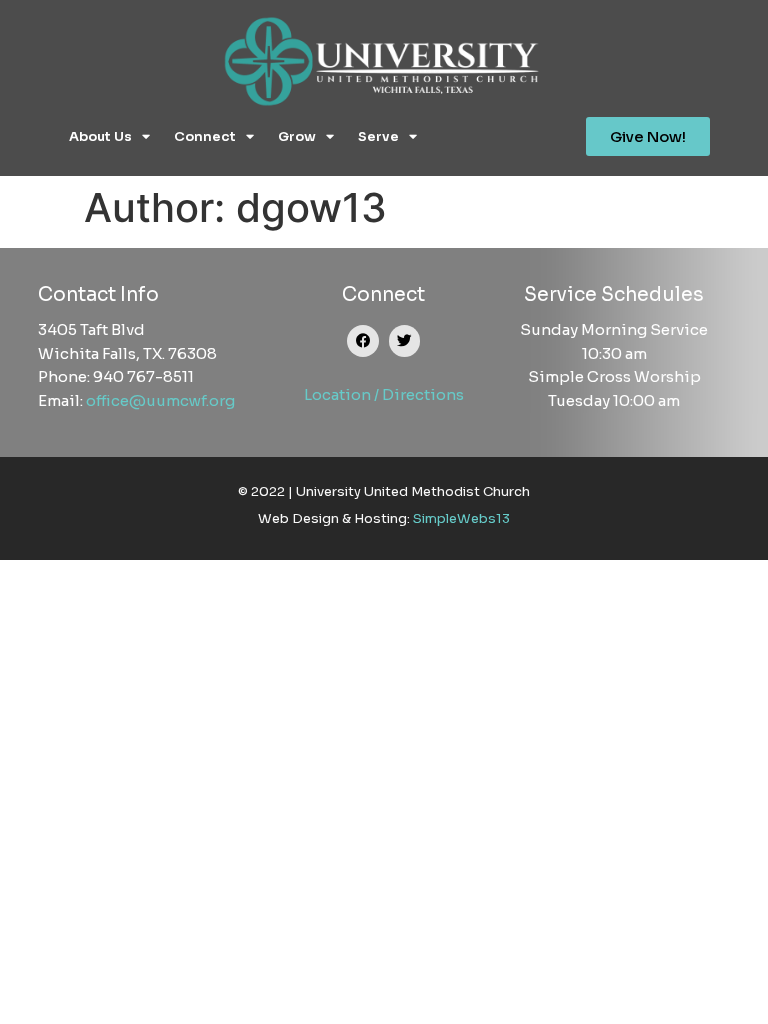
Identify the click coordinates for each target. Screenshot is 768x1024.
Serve (378, 136)
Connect (205, 136)
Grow (297, 136)
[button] (363, 341)
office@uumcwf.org (160, 400)
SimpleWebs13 (461, 518)
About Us (100, 136)
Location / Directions (384, 394)
